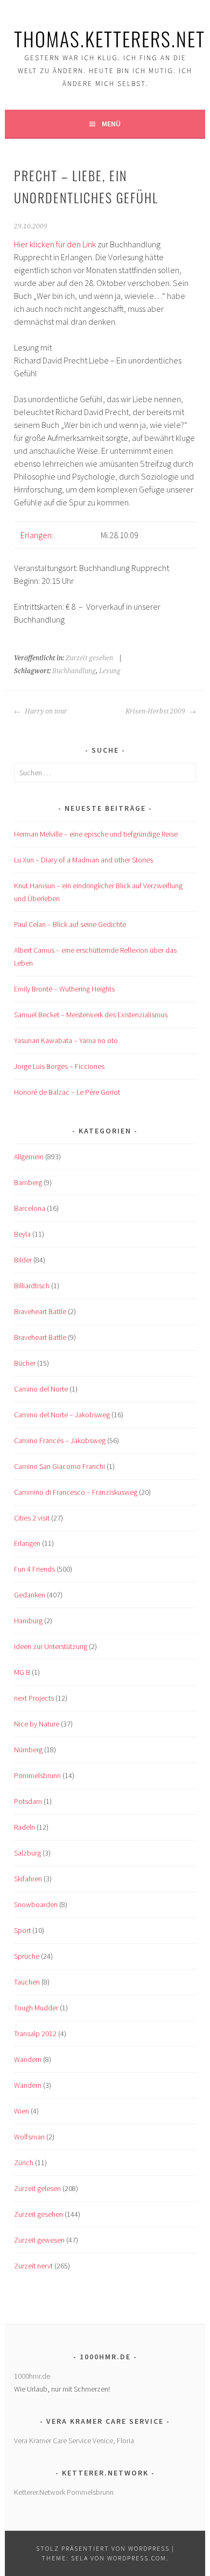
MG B (22, 1672)
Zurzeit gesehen (89, 658)
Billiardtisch (32, 1286)
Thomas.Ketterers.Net (110, 38)
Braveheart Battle (40, 1311)
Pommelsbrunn (37, 1775)
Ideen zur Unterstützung (51, 1646)
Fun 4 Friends (34, 1569)
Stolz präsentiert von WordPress (103, 2548)
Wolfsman (29, 2137)
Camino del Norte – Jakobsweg (62, 1415)
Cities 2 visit (32, 1518)
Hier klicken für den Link (55, 244)
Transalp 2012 (35, 2033)
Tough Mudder (36, 2008)
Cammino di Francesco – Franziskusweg (76, 1492)
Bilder (23, 1260)
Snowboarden (36, 1904)
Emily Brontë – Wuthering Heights (64, 989)
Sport (22, 1930)
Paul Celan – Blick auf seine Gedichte (70, 924)
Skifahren (28, 1879)
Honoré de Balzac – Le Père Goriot (67, 1092)
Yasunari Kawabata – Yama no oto (66, 1040)
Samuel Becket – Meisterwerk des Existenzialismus (91, 1015)
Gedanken (30, 1595)
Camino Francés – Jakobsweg (60, 1440)
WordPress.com (137, 2558)
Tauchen (27, 1982)
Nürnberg (28, 1750)
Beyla (22, 1234)
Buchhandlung (74, 671)
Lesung (110, 671)
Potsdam (28, 1801)
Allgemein (29, 1157)
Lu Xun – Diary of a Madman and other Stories (83, 860)
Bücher (25, 1363)
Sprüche (27, 1956)
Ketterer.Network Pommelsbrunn (64, 2492)
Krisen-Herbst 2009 (156, 711)
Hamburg (28, 1621)
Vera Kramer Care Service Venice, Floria (74, 2441)
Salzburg (27, 1853)
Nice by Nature (37, 1724)
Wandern (28, 2059)
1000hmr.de (32, 2376)
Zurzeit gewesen (39, 2240)
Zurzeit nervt (33, 2266)
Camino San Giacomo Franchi (59, 1466)
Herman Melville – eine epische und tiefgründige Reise (96, 834)
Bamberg (28, 1182)
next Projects (34, 1698)
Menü (111, 124)
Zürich (24, 2163)
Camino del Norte (41, 1389)
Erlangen (36, 535)
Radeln (24, 1827)
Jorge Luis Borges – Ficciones (59, 1066)
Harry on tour (45, 711)
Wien (22, 2111)
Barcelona (30, 1208)
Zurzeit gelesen (37, 2188)
